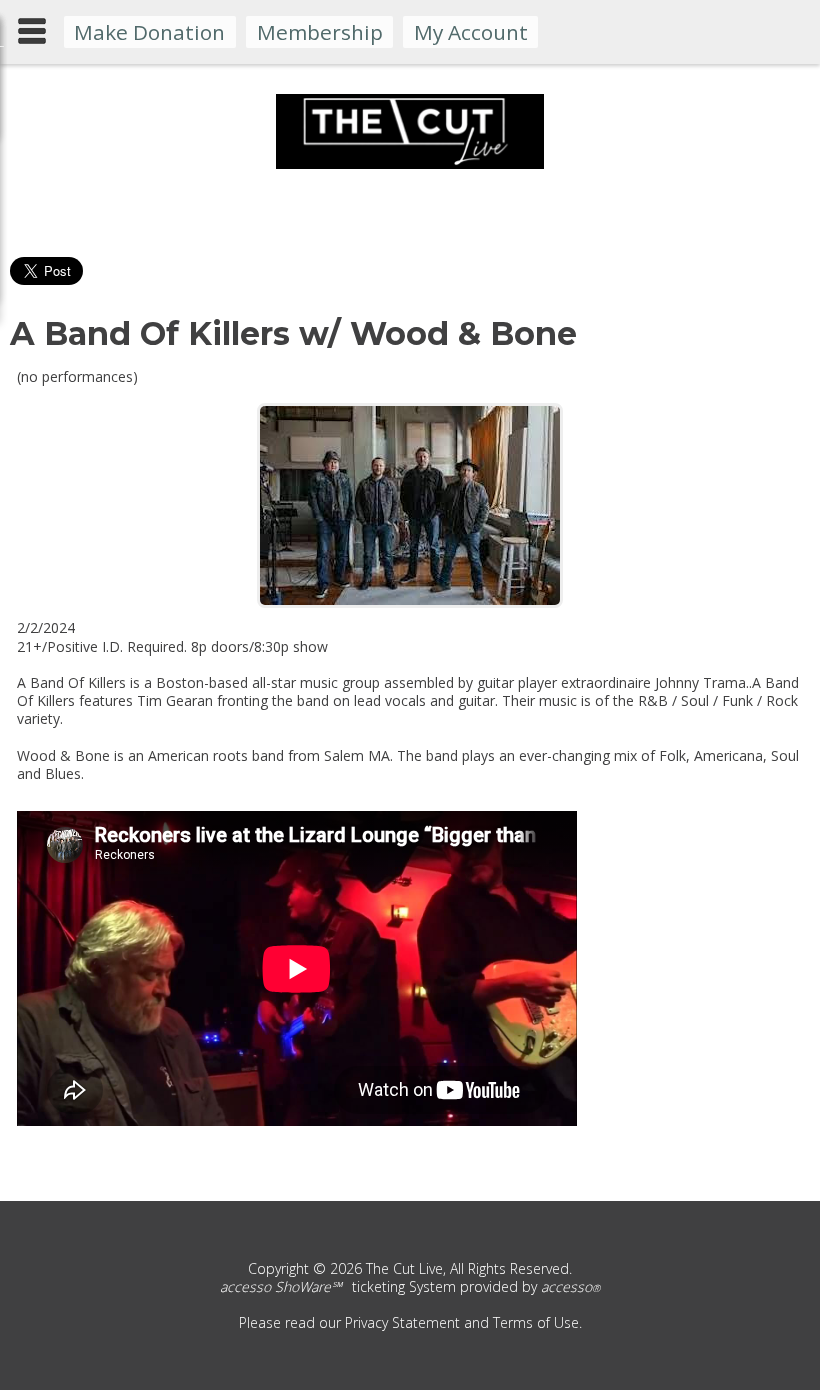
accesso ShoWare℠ (281, 1286)
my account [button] (471, 32)
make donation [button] (149, 32)
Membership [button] (320, 32)
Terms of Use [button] (536, 1322)
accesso (570, 1286)
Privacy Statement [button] (402, 1322)
